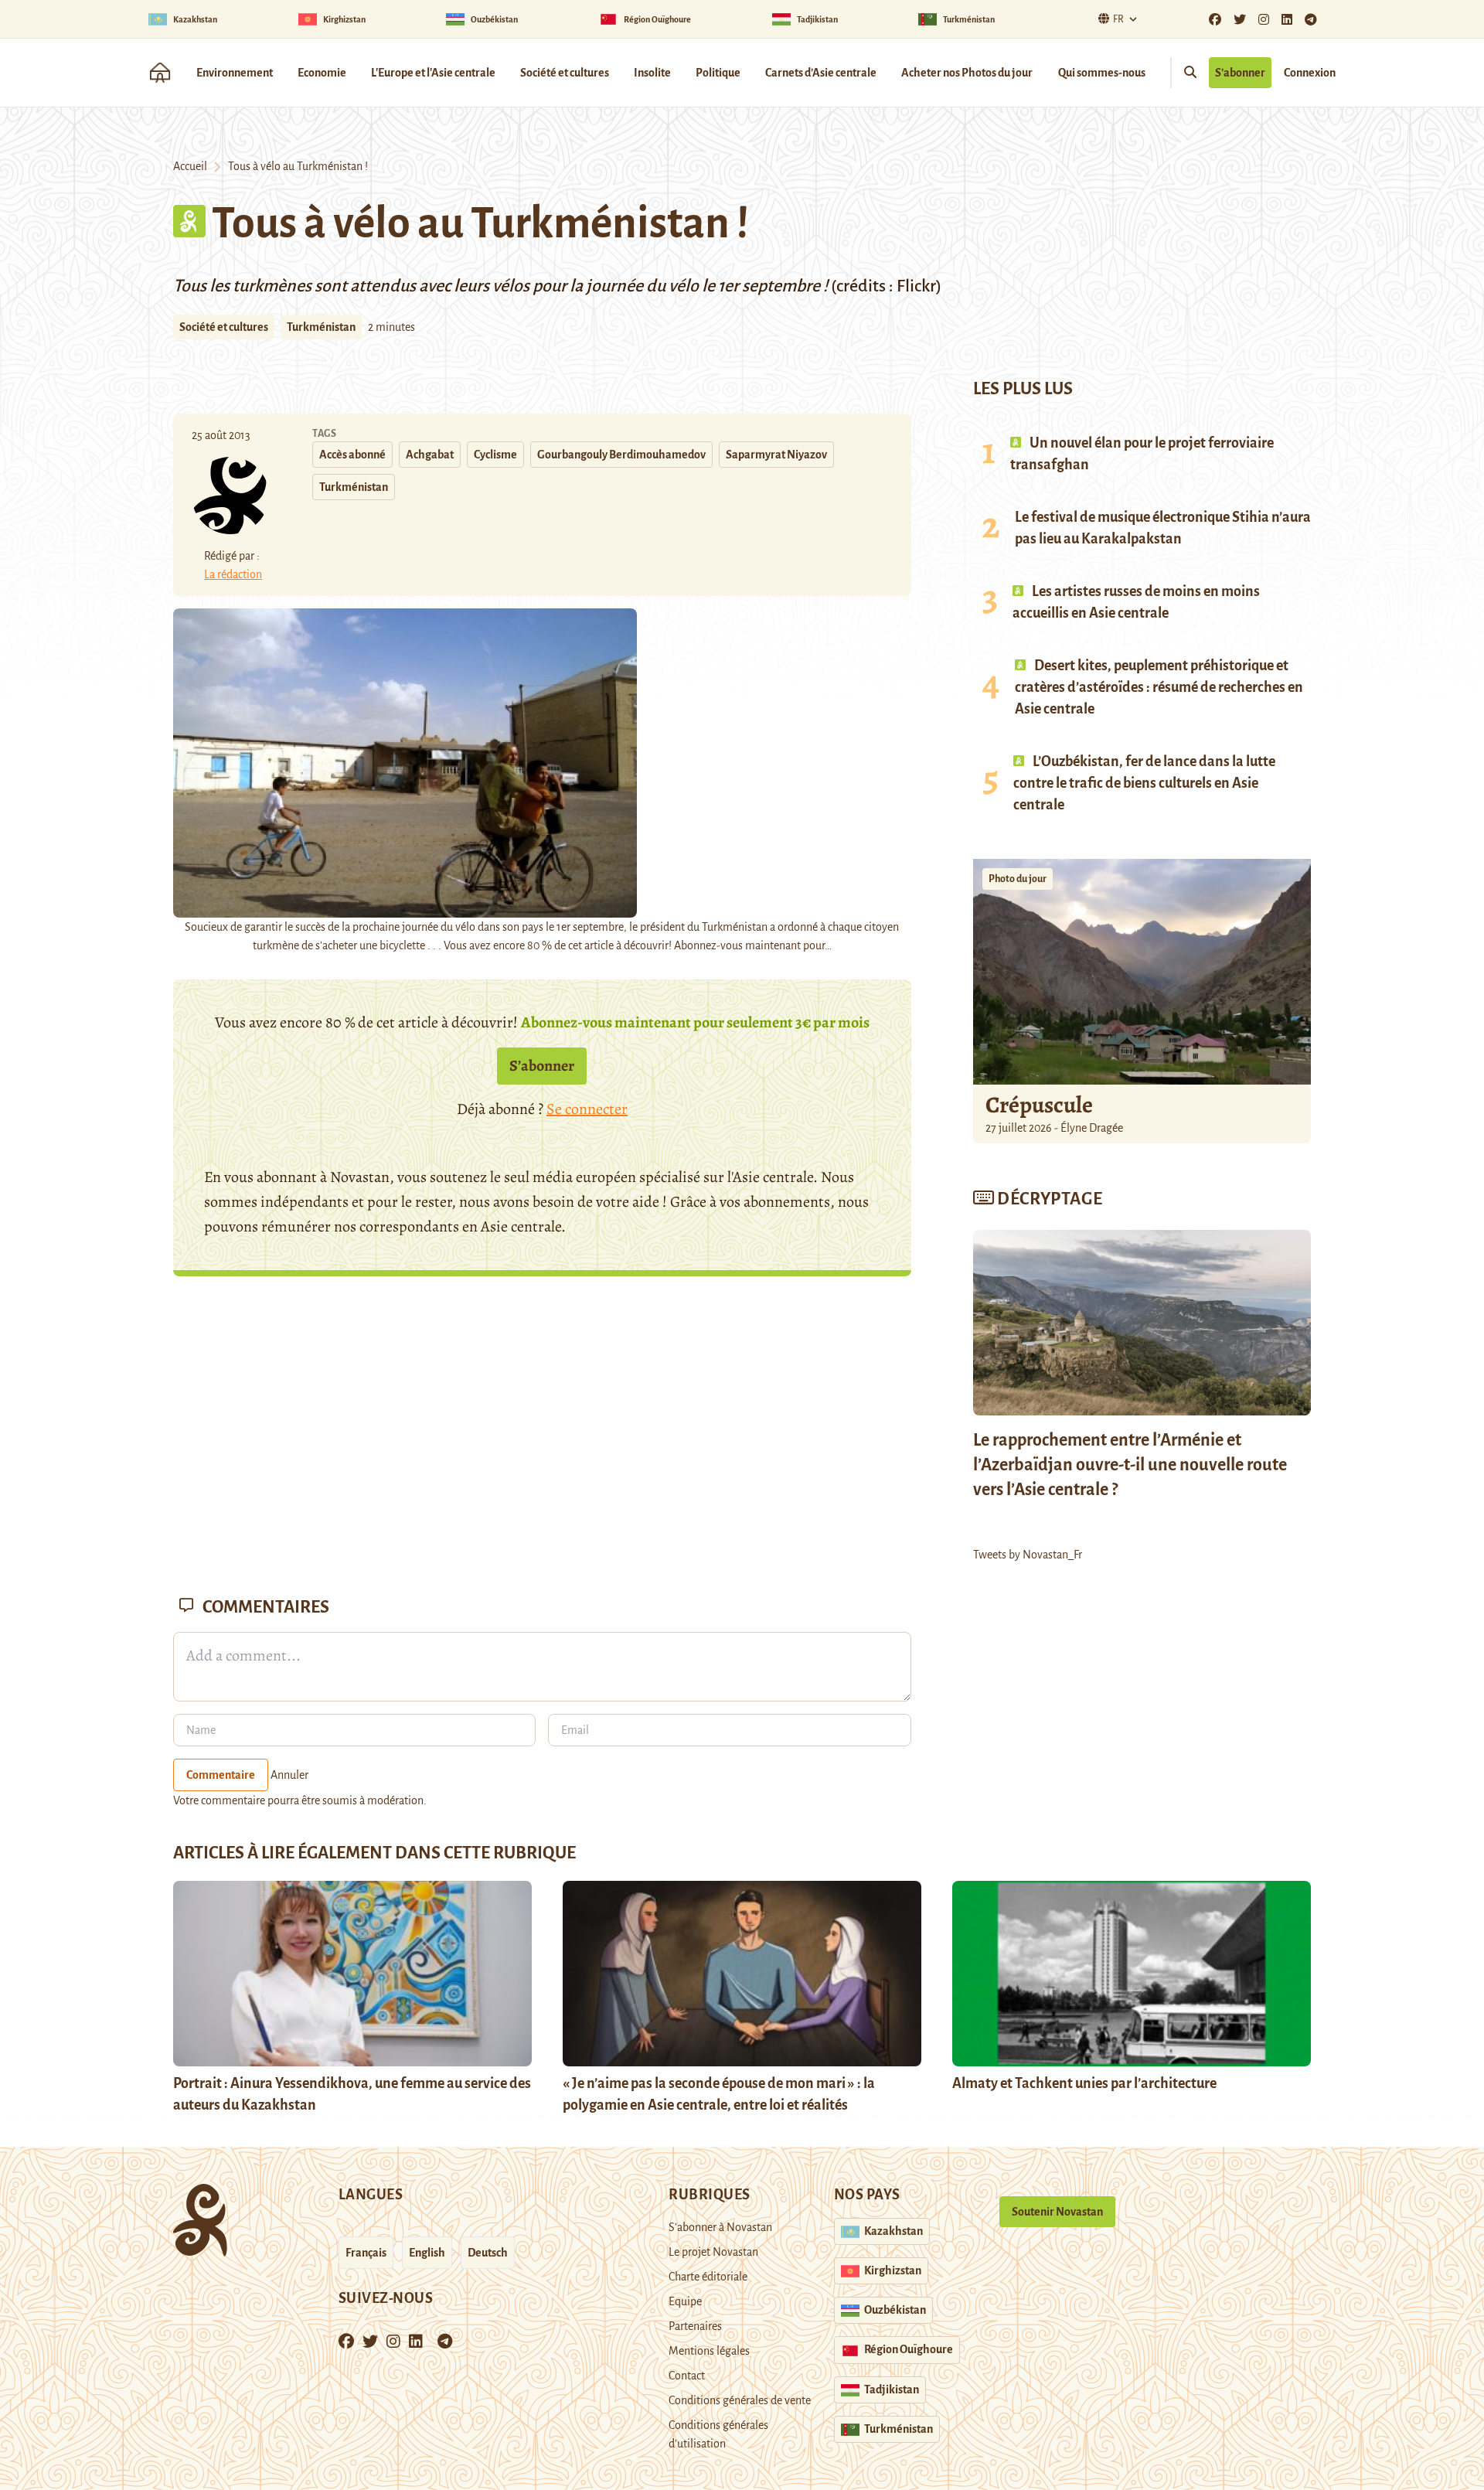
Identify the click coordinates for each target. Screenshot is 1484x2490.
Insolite (652, 73)
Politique (718, 73)
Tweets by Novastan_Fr (1028, 1555)
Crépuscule (1041, 1105)
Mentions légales (709, 2351)
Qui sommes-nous (1102, 73)
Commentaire (221, 1775)
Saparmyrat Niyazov (776, 455)
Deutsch (488, 2253)
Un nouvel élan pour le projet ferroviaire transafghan (1142, 454)
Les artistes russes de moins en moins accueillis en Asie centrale (1136, 602)
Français (366, 2253)
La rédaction (233, 574)
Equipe (685, 2301)
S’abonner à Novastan (720, 2227)
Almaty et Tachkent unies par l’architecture (1084, 2083)
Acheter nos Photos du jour (967, 73)
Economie (322, 73)
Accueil (190, 166)
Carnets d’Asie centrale (821, 73)
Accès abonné (352, 455)
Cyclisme (495, 455)
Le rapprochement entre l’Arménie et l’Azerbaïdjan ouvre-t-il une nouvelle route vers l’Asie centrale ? (1130, 1465)
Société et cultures (565, 73)
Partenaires (695, 2326)
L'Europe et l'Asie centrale (433, 73)
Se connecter (587, 1109)
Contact (687, 2376)
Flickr (915, 286)
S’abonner (1240, 73)
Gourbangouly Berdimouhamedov (621, 455)
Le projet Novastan (713, 2252)
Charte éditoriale (708, 2277)
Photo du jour (1018, 879)
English (427, 2253)
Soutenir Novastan (1057, 2212)
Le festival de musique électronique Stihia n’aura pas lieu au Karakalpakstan (1163, 528)
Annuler (289, 1775)
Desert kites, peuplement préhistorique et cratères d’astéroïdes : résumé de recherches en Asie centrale (1159, 687)
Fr (1118, 19)
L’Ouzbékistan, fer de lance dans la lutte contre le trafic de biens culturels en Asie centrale (1144, 783)
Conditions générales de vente (740, 2400)
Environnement (235, 73)
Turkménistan (321, 327)
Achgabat (430, 455)
